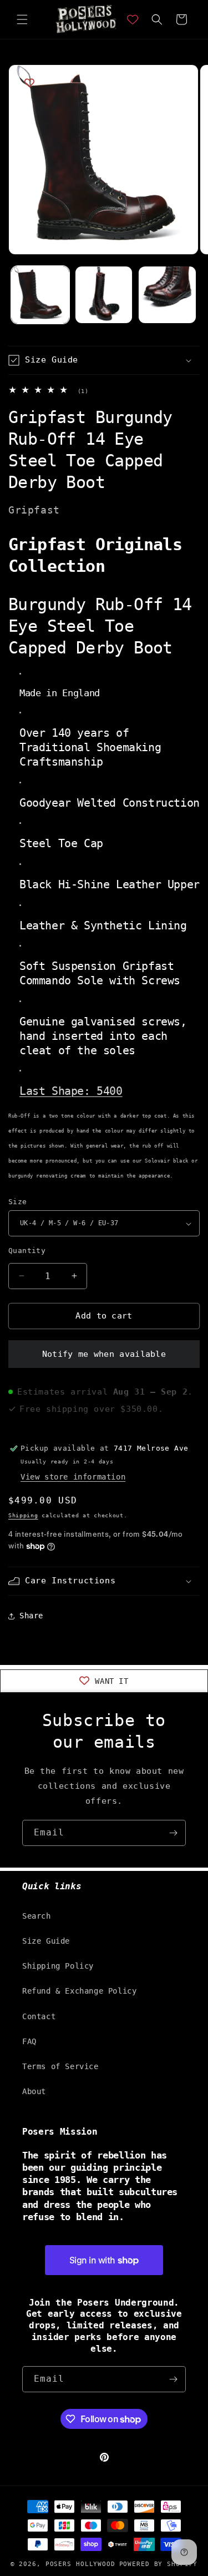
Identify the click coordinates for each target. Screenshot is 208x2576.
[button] (22, 19)
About (34, 2091)
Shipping (23, 1515)
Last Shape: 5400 (71, 1091)
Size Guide (46, 1941)
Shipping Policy (58, 1966)
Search (37, 1916)
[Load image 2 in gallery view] (104, 295)
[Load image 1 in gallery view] (40, 295)
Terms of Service (60, 2066)
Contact (39, 2016)
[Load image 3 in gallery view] (167, 295)
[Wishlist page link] (133, 19)
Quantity (27, 1251)
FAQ (29, 2041)
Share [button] (31, 1616)
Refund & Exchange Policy (79, 1991)
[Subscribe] (173, 1833)
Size (18, 1202)
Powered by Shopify (159, 2564)
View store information (73, 1477)
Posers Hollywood (80, 2564)
